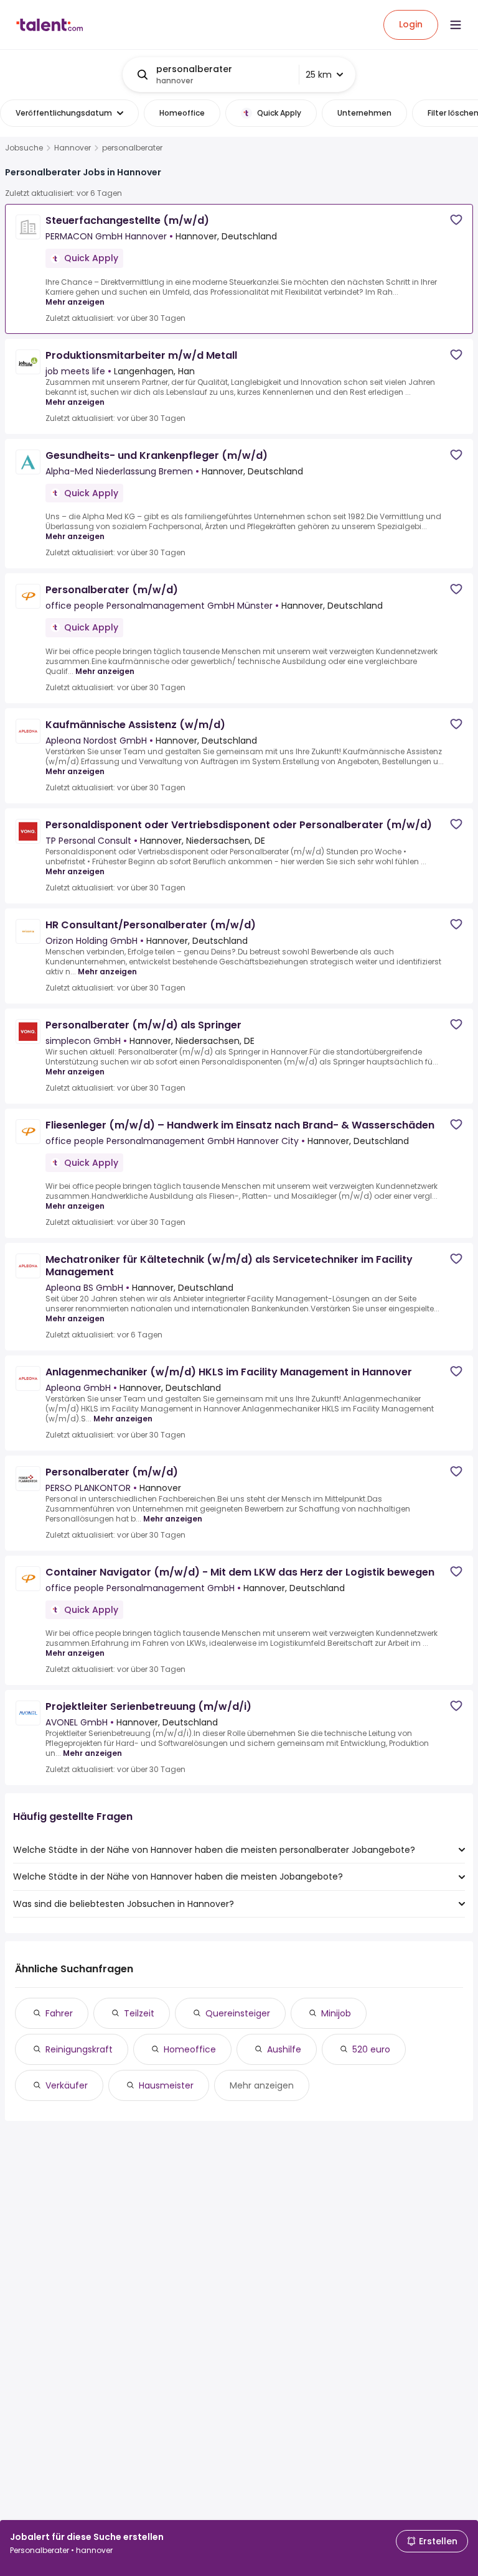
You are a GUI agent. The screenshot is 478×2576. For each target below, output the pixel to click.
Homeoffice (190, 2049)
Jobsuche (24, 148)
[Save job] (456, 220)
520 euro (371, 2049)
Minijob (336, 2013)
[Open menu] (456, 25)
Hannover (73, 148)
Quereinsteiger (238, 2013)
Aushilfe (284, 2049)
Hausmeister (166, 2085)
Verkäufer (67, 2085)
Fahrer (59, 2013)
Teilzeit (139, 2013)
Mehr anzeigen (75, 302)
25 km (319, 75)
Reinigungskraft (79, 2049)
